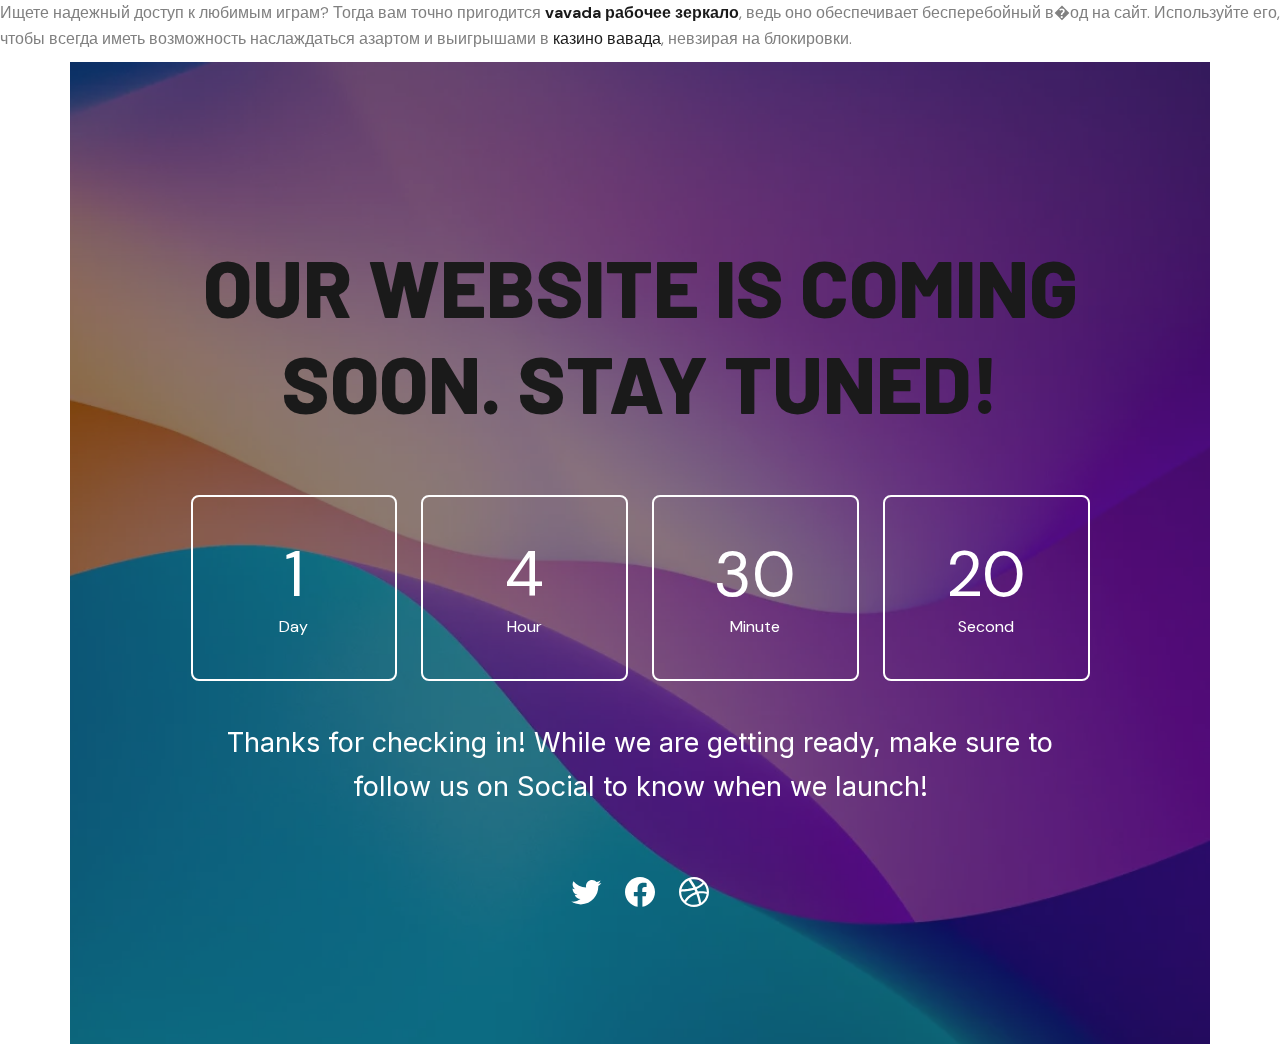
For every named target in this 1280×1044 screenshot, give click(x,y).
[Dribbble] (694, 892)
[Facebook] (640, 892)
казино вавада (607, 38)
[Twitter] (586, 892)
